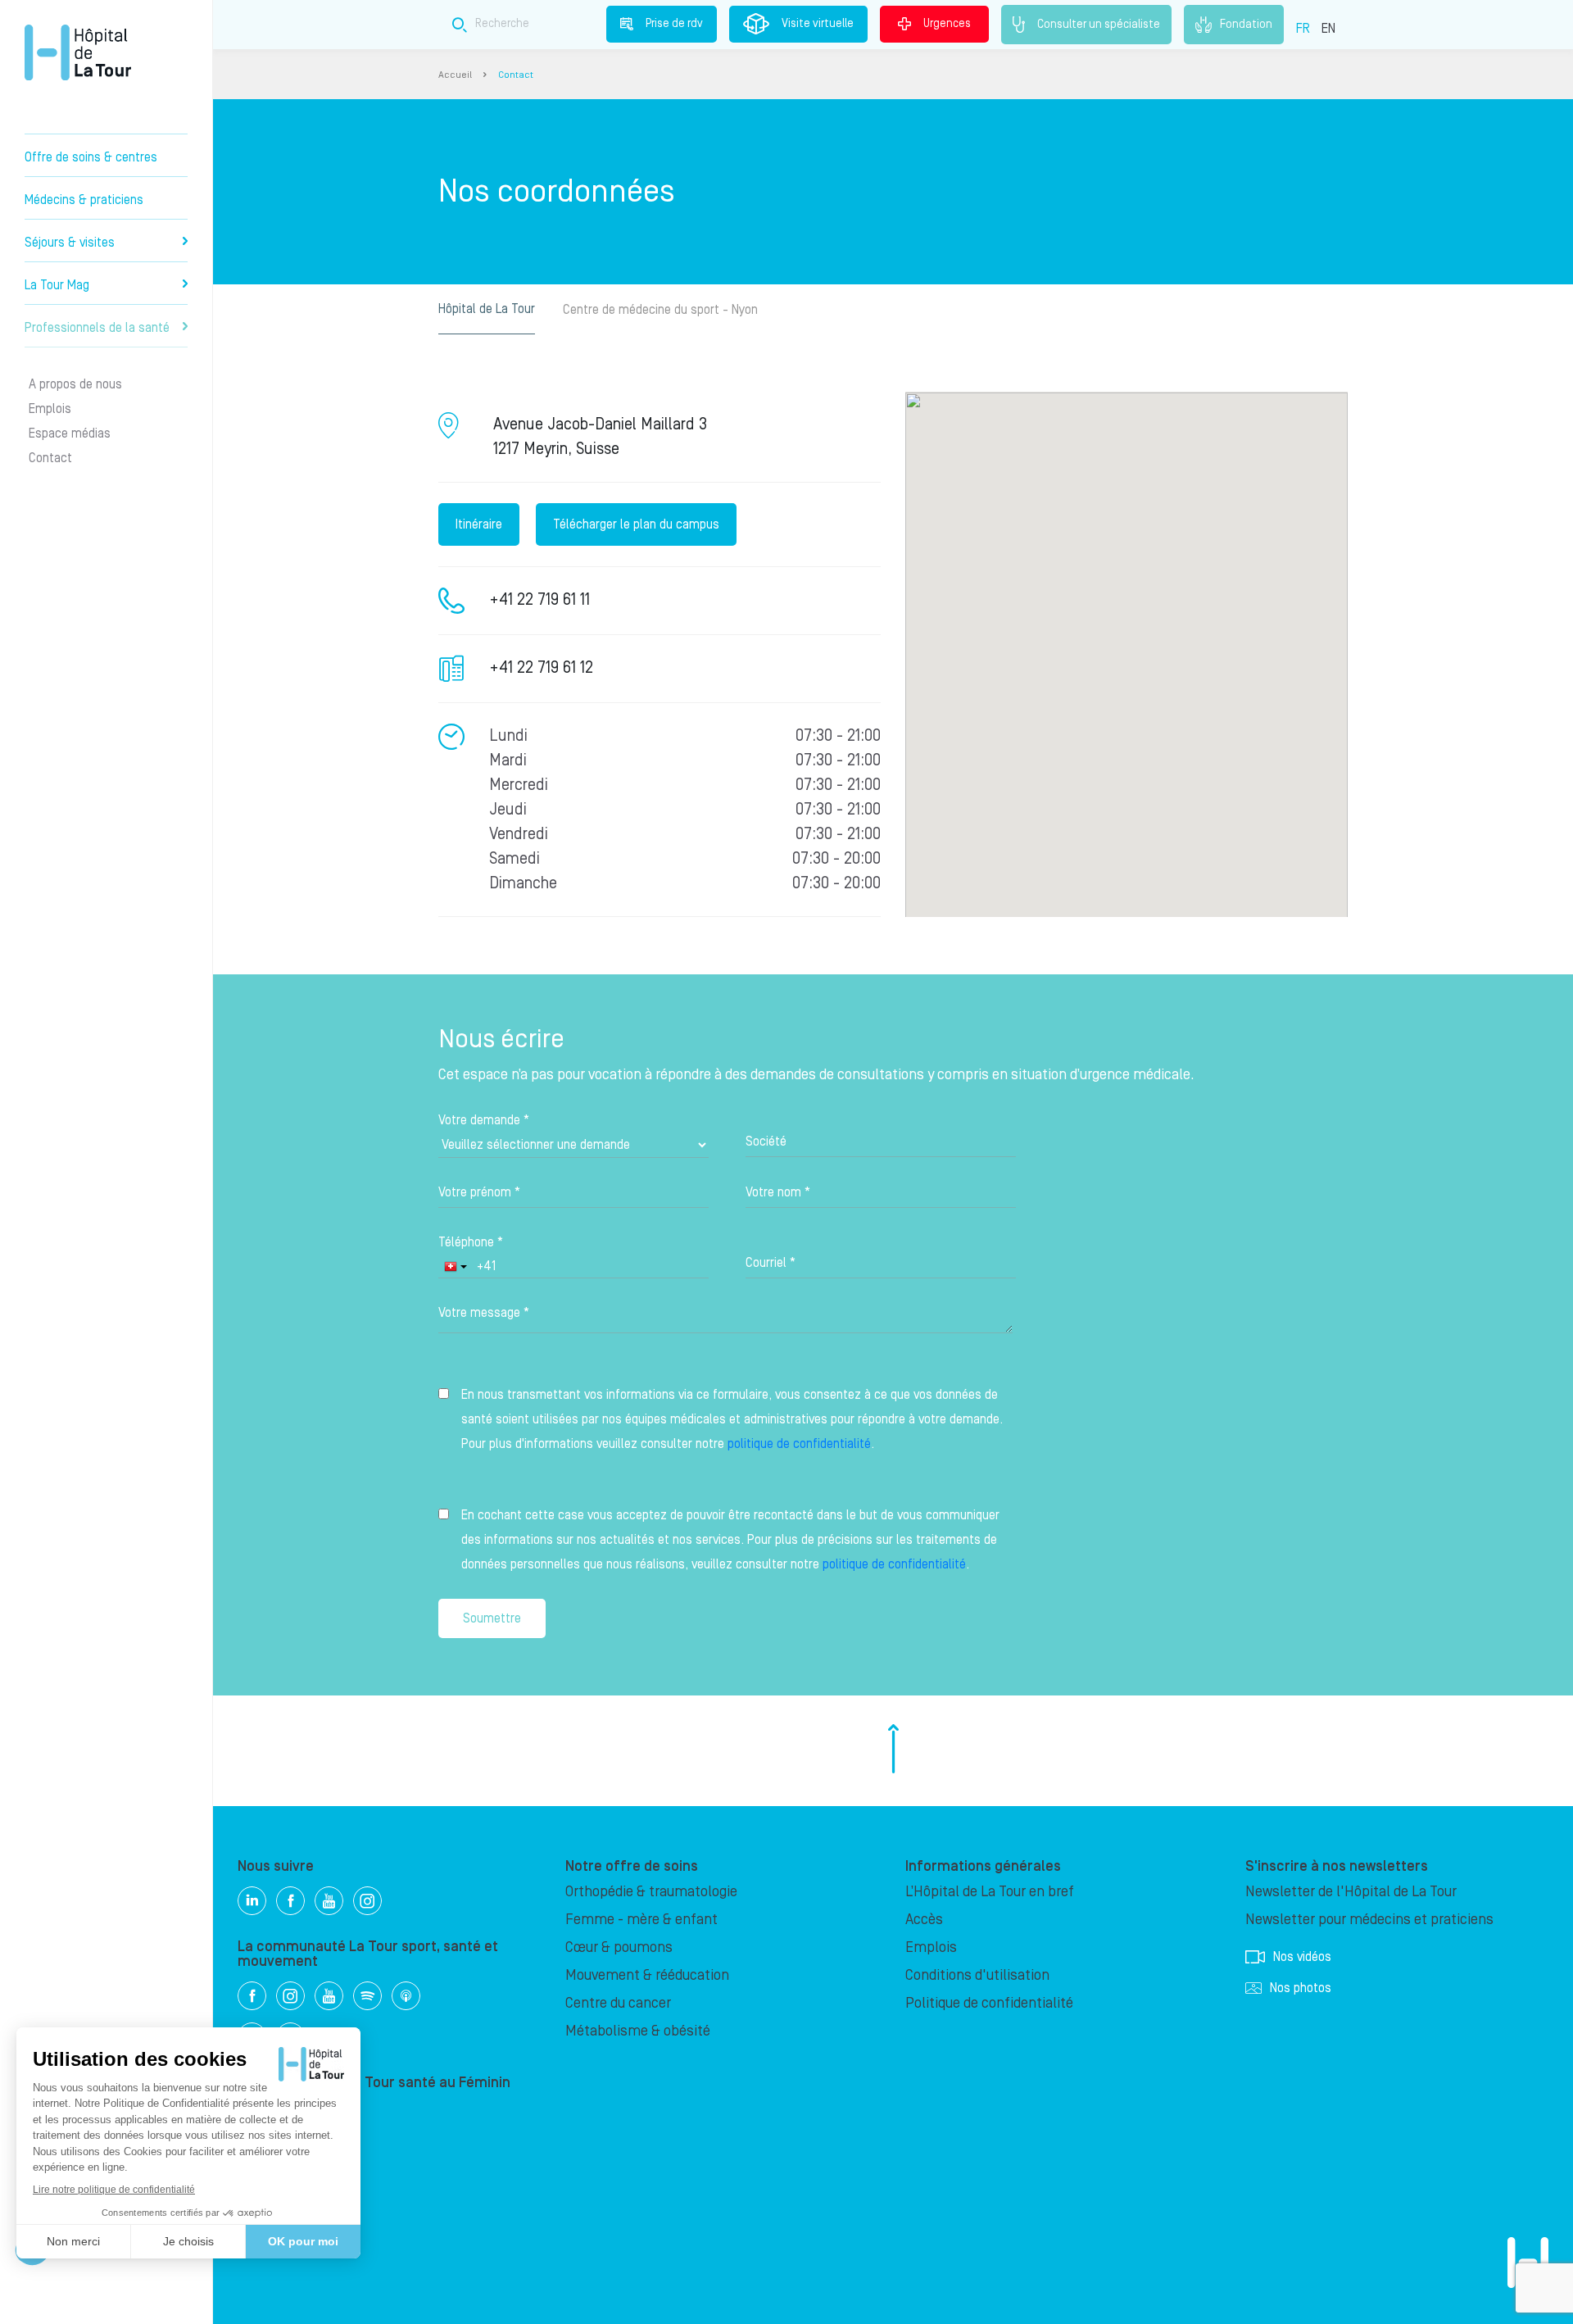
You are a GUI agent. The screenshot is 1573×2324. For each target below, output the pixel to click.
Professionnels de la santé (97, 328)
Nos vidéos (1302, 1957)
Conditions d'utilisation (977, 1975)
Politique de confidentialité (989, 2003)
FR (1303, 29)
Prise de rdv (674, 24)
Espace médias (70, 433)
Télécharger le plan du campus (636, 524)
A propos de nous (75, 384)
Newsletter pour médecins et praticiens (1369, 1920)
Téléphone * (471, 1242)
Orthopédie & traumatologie (651, 1892)
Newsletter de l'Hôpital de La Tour (1351, 1892)
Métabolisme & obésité (638, 2031)
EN (1328, 29)
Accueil (455, 75)
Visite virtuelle (818, 24)
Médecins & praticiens (84, 200)
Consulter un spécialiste (1099, 24)
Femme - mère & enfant (641, 1920)
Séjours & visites (70, 243)
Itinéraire (479, 524)
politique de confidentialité (799, 1444)
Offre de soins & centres (91, 157)
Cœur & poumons (619, 1947)
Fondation (1246, 24)
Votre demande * (484, 1120)
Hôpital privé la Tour (78, 52)
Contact (50, 458)
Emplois (50, 409)
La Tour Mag (57, 285)
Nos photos (1301, 1988)
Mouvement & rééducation (647, 1975)
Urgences (947, 24)
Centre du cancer (618, 2003)
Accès (924, 1920)
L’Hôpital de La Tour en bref (990, 1892)
